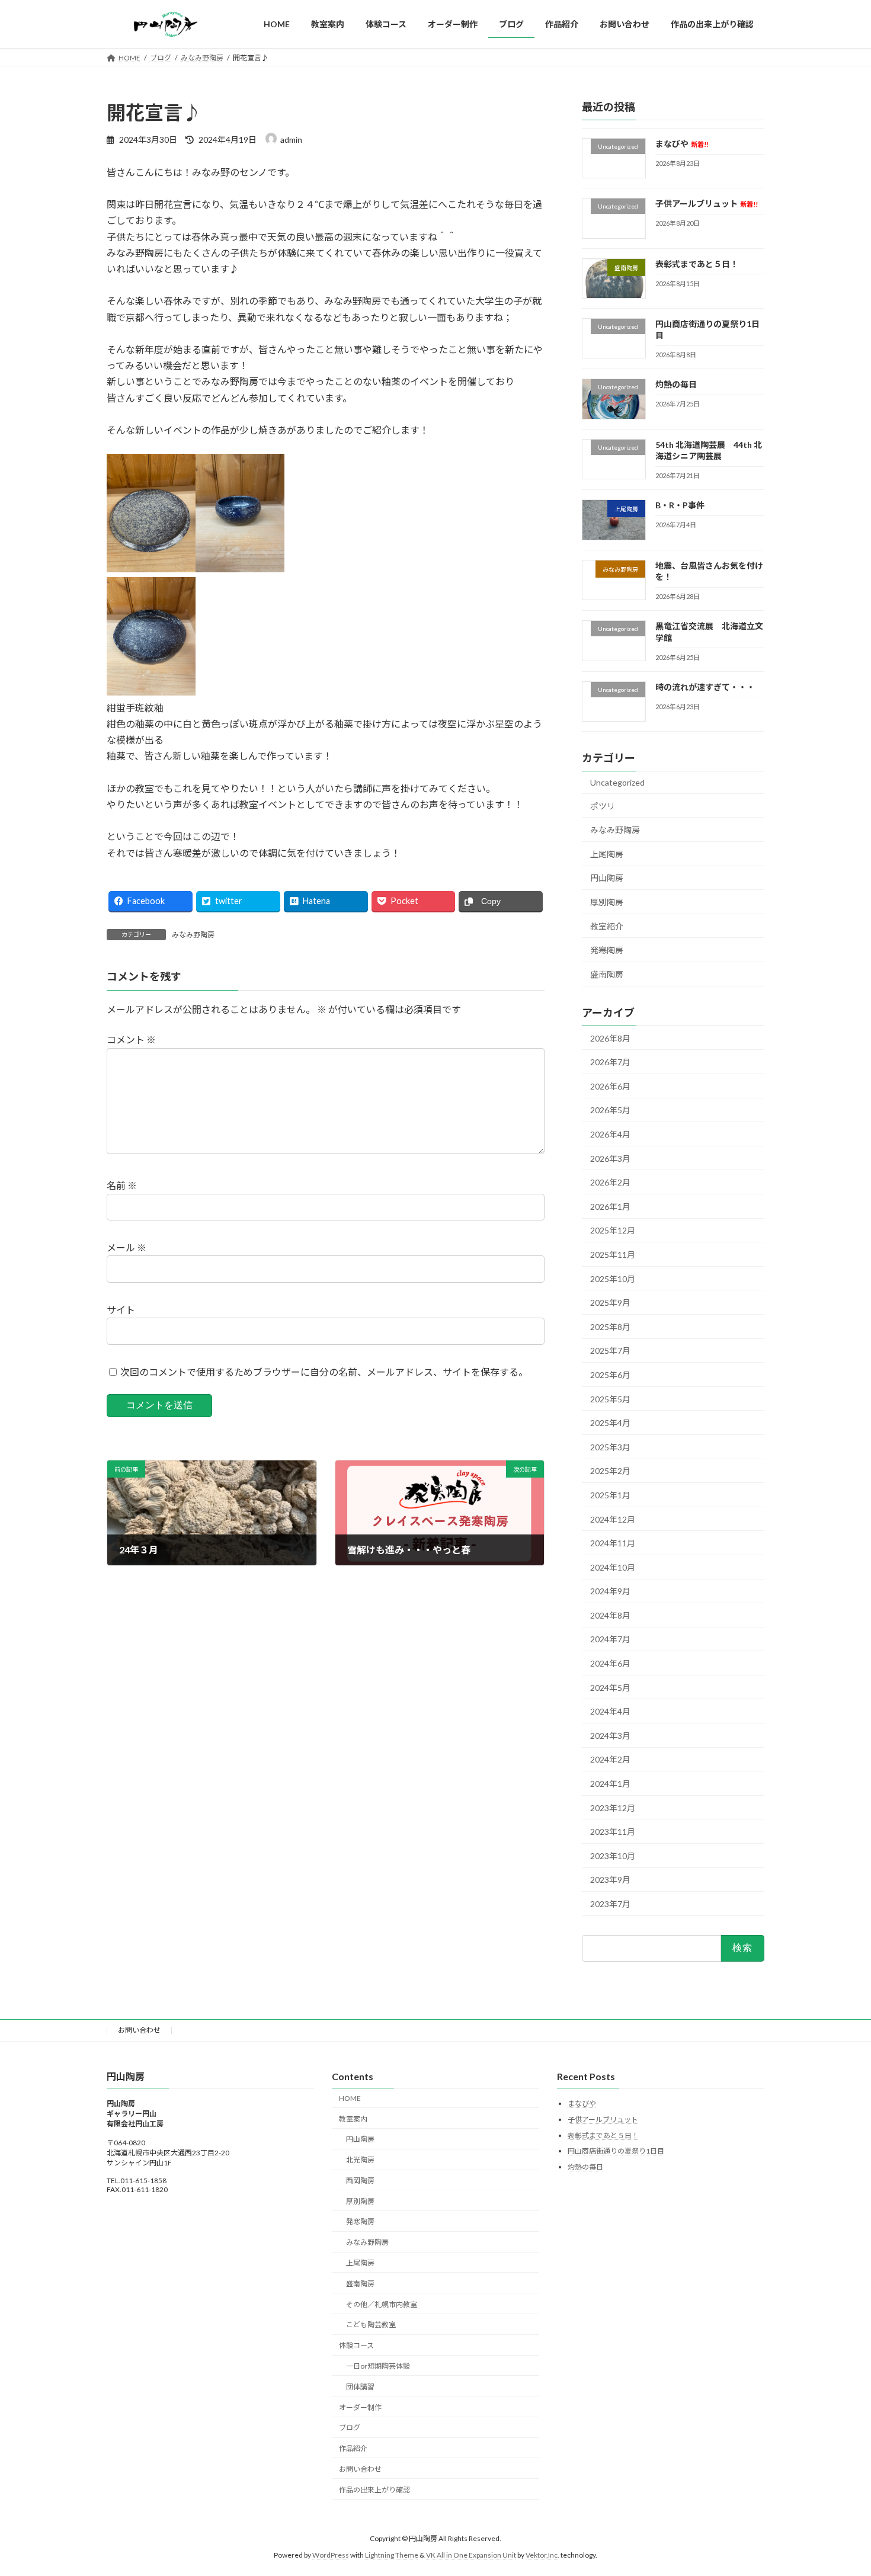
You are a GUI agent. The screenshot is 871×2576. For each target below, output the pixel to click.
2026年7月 (610, 1063)
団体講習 (360, 2386)
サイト (121, 1310)
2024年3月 (610, 1736)
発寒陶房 (607, 951)
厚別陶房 (607, 902)
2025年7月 (610, 1351)
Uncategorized (617, 782)
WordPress (331, 2555)
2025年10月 (613, 1279)
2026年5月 (610, 1111)
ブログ (350, 2428)
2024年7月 (610, 1640)
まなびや (682, 144)
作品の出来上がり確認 (374, 2489)
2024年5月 (610, 1688)
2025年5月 (610, 1399)
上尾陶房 (607, 854)
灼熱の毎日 (676, 385)
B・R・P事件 (680, 506)
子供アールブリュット (707, 204)
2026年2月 (610, 1183)
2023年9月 (610, 1880)
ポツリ (603, 806)
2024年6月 (610, 1663)
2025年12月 (613, 1231)
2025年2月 (610, 1471)
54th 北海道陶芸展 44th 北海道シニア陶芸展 (709, 451)
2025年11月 (613, 1255)
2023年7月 (610, 1904)
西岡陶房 (360, 2181)
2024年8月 (610, 1615)
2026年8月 (610, 1038)
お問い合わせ (139, 2030)
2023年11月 (613, 1832)
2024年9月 (610, 1592)
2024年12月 (613, 1519)
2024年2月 (610, 1760)
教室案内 (353, 2118)
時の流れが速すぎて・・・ (705, 687)
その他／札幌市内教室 (382, 2304)
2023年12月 (613, 1808)
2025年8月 (610, 1327)
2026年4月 (610, 1134)
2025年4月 (610, 1423)
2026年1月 (610, 1207)
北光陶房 (360, 2160)
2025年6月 (610, 1375)
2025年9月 (610, 1303)
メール (127, 1248)
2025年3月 (610, 1447)
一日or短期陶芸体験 (378, 2366)
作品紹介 (353, 2448)
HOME (350, 2098)
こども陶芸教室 (371, 2325)
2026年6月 (610, 1086)
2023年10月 (613, 1856)
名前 (122, 1186)
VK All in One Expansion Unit (471, 2555)
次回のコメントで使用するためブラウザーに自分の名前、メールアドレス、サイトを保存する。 (324, 1372)
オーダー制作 (360, 2407)
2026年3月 (610, 1159)
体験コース (356, 2345)
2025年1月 (610, 1495)
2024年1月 (610, 1784)
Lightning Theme (392, 2555)
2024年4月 (610, 1712)
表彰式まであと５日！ (697, 264)
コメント (131, 1040)
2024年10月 (613, 1567)
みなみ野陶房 (193, 935)
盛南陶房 (607, 974)
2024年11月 (613, 1543)
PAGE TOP (840, 2488)
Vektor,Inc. (542, 2555)
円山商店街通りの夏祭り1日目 (616, 2151)
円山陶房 (607, 878)
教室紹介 (607, 926)
